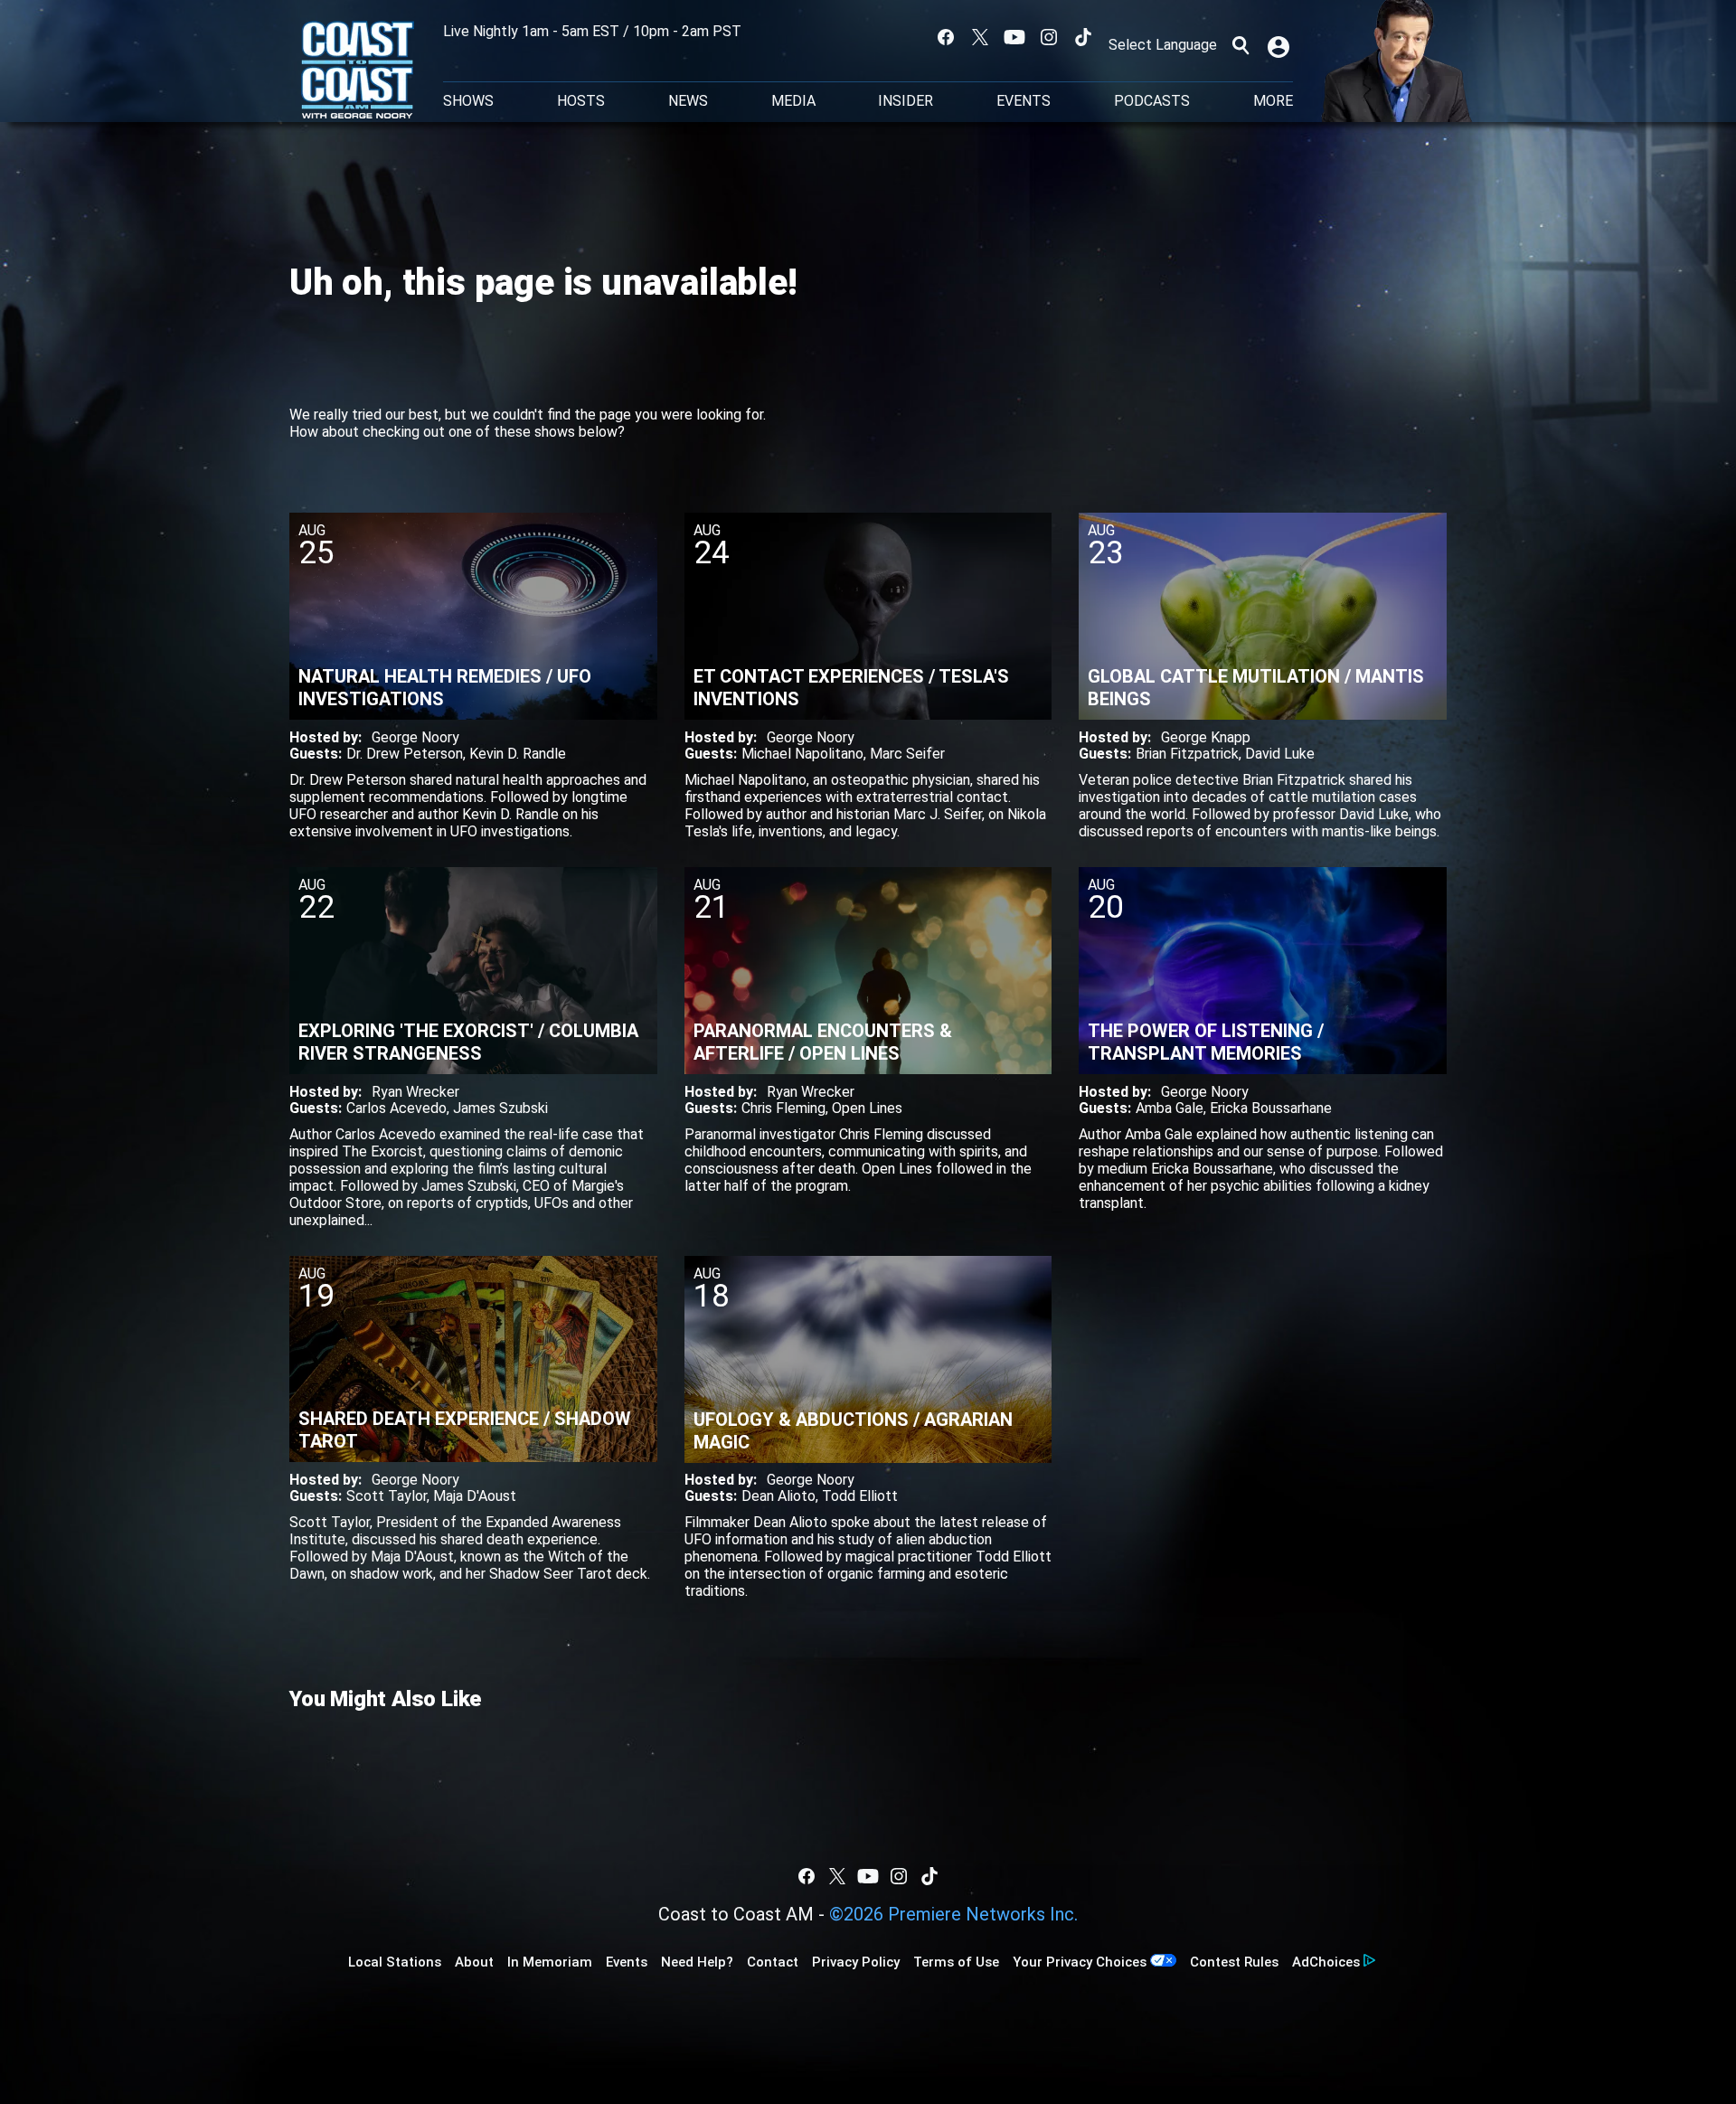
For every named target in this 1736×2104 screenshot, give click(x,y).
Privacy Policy (856, 1962)
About (474, 1962)
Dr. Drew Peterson (405, 754)
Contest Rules (1234, 1962)
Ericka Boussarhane (1271, 1108)
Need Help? (697, 1962)
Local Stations (395, 1962)
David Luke (1280, 754)
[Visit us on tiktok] (1083, 37)
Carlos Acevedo (396, 1108)
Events (1024, 101)
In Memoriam (550, 1962)
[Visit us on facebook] (946, 37)
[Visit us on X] (980, 37)
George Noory (415, 737)
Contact (773, 1962)
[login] (1280, 45)
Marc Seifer (907, 754)
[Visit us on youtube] (1014, 37)
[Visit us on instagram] (1049, 37)
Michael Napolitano (802, 754)
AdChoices (1326, 1962)
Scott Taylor (387, 1496)
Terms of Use (956, 1962)
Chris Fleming (783, 1108)
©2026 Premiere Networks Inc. (953, 1914)
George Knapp (1206, 737)
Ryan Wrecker (415, 1092)
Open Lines (867, 1108)
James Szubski (500, 1108)
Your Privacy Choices (1080, 1962)
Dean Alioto (778, 1496)
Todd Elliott (860, 1496)
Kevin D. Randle (518, 754)
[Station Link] (358, 71)
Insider (906, 101)
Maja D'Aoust (475, 1496)
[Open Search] (1241, 45)
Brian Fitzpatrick (1187, 754)
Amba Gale (1170, 1108)
